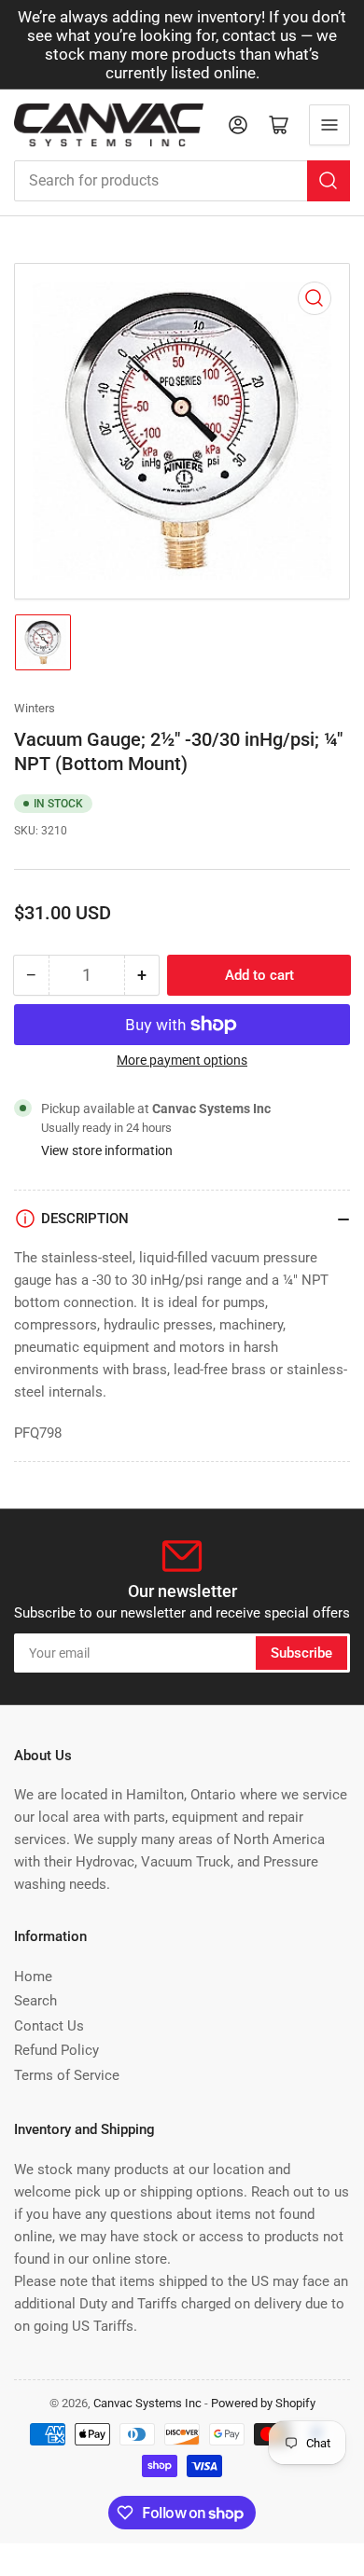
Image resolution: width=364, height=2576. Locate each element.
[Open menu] (329, 125)
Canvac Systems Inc (147, 2403)
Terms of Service (67, 2075)
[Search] (329, 181)
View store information (107, 1150)
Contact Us (49, 2026)
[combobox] (182, 181)
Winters (35, 708)
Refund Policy (56, 2050)
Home (33, 1977)
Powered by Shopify (263, 2403)
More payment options (182, 1060)
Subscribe (301, 1653)
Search (35, 2001)
